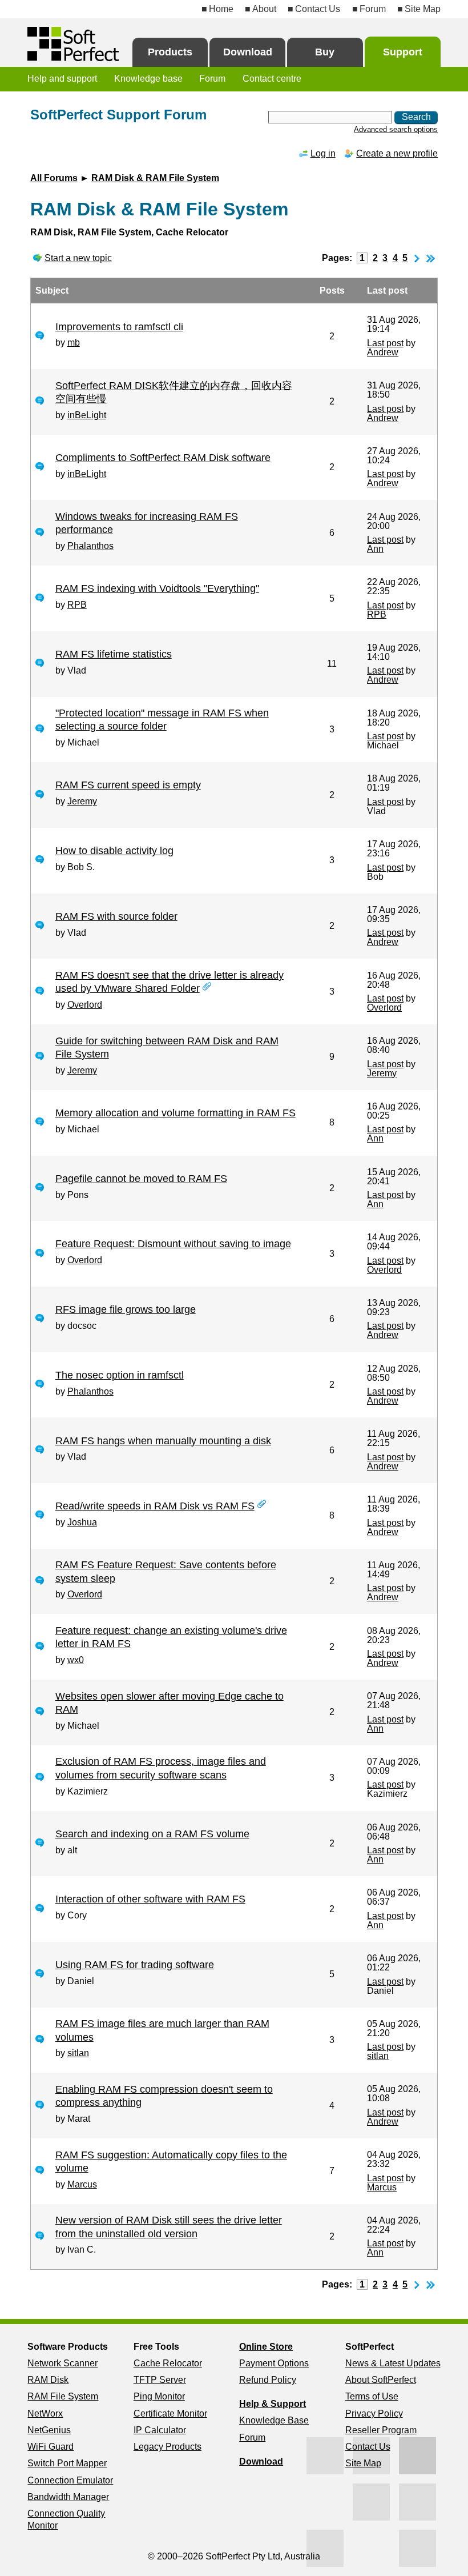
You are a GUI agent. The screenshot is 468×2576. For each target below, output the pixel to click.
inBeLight (87, 415)
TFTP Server (160, 2380)
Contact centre (272, 79)
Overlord (85, 1005)
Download (248, 52)
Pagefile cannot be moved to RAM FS (141, 1179)
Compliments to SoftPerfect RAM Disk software (163, 458)
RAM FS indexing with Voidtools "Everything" (157, 588)
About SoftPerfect (381, 2380)
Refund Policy (268, 2380)
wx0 (76, 1660)
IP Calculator (160, 2430)
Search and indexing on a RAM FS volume (152, 1834)
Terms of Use (372, 2396)
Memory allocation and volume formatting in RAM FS (175, 1113)
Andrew (383, 352)
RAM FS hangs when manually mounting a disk (163, 1441)
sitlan (78, 2053)
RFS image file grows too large (126, 1309)
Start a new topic (78, 258)
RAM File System (63, 2396)
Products (170, 52)
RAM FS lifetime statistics (114, 654)
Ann (375, 549)
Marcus (82, 2184)
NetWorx (45, 2413)
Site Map (423, 9)
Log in (323, 153)
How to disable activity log (114, 851)
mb (74, 342)
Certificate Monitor (170, 2413)
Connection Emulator (70, 2480)
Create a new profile (397, 153)
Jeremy (82, 801)
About (264, 9)
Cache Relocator (168, 2363)
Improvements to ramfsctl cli (119, 327)
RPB (77, 605)
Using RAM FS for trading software (135, 1965)
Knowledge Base (274, 2420)
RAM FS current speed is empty (128, 785)
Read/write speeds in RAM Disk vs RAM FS (155, 1506)
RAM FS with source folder (116, 916)
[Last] (431, 258)
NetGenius (49, 2430)
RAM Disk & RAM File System (155, 178)
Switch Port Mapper (67, 2463)
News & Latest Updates (393, 2363)
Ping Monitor (159, 2396)
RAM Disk (48, 2380)
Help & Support (273, 2404)
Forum (372, 9)
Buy (325, 52)
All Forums (54, 178)
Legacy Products (168, 2447)
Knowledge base (148, 79)
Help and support (62, 79)
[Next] (417, 258)
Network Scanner (62, 2363)
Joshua (82, 1522)
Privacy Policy (374, 2413)
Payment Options (274, 2363)
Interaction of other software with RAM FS (150, 1899)
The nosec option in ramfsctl (120, 1375)
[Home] (73, 44)
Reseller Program (381, 2430)
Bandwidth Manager (68, 2497)
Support (403, 52)
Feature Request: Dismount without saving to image (173, 1244)
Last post (385, 343)
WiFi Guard (51, 2447)
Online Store (266, 2347)
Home (221, 9)
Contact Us (318, 9)
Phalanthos (90, 546)
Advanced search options (396, 129)
